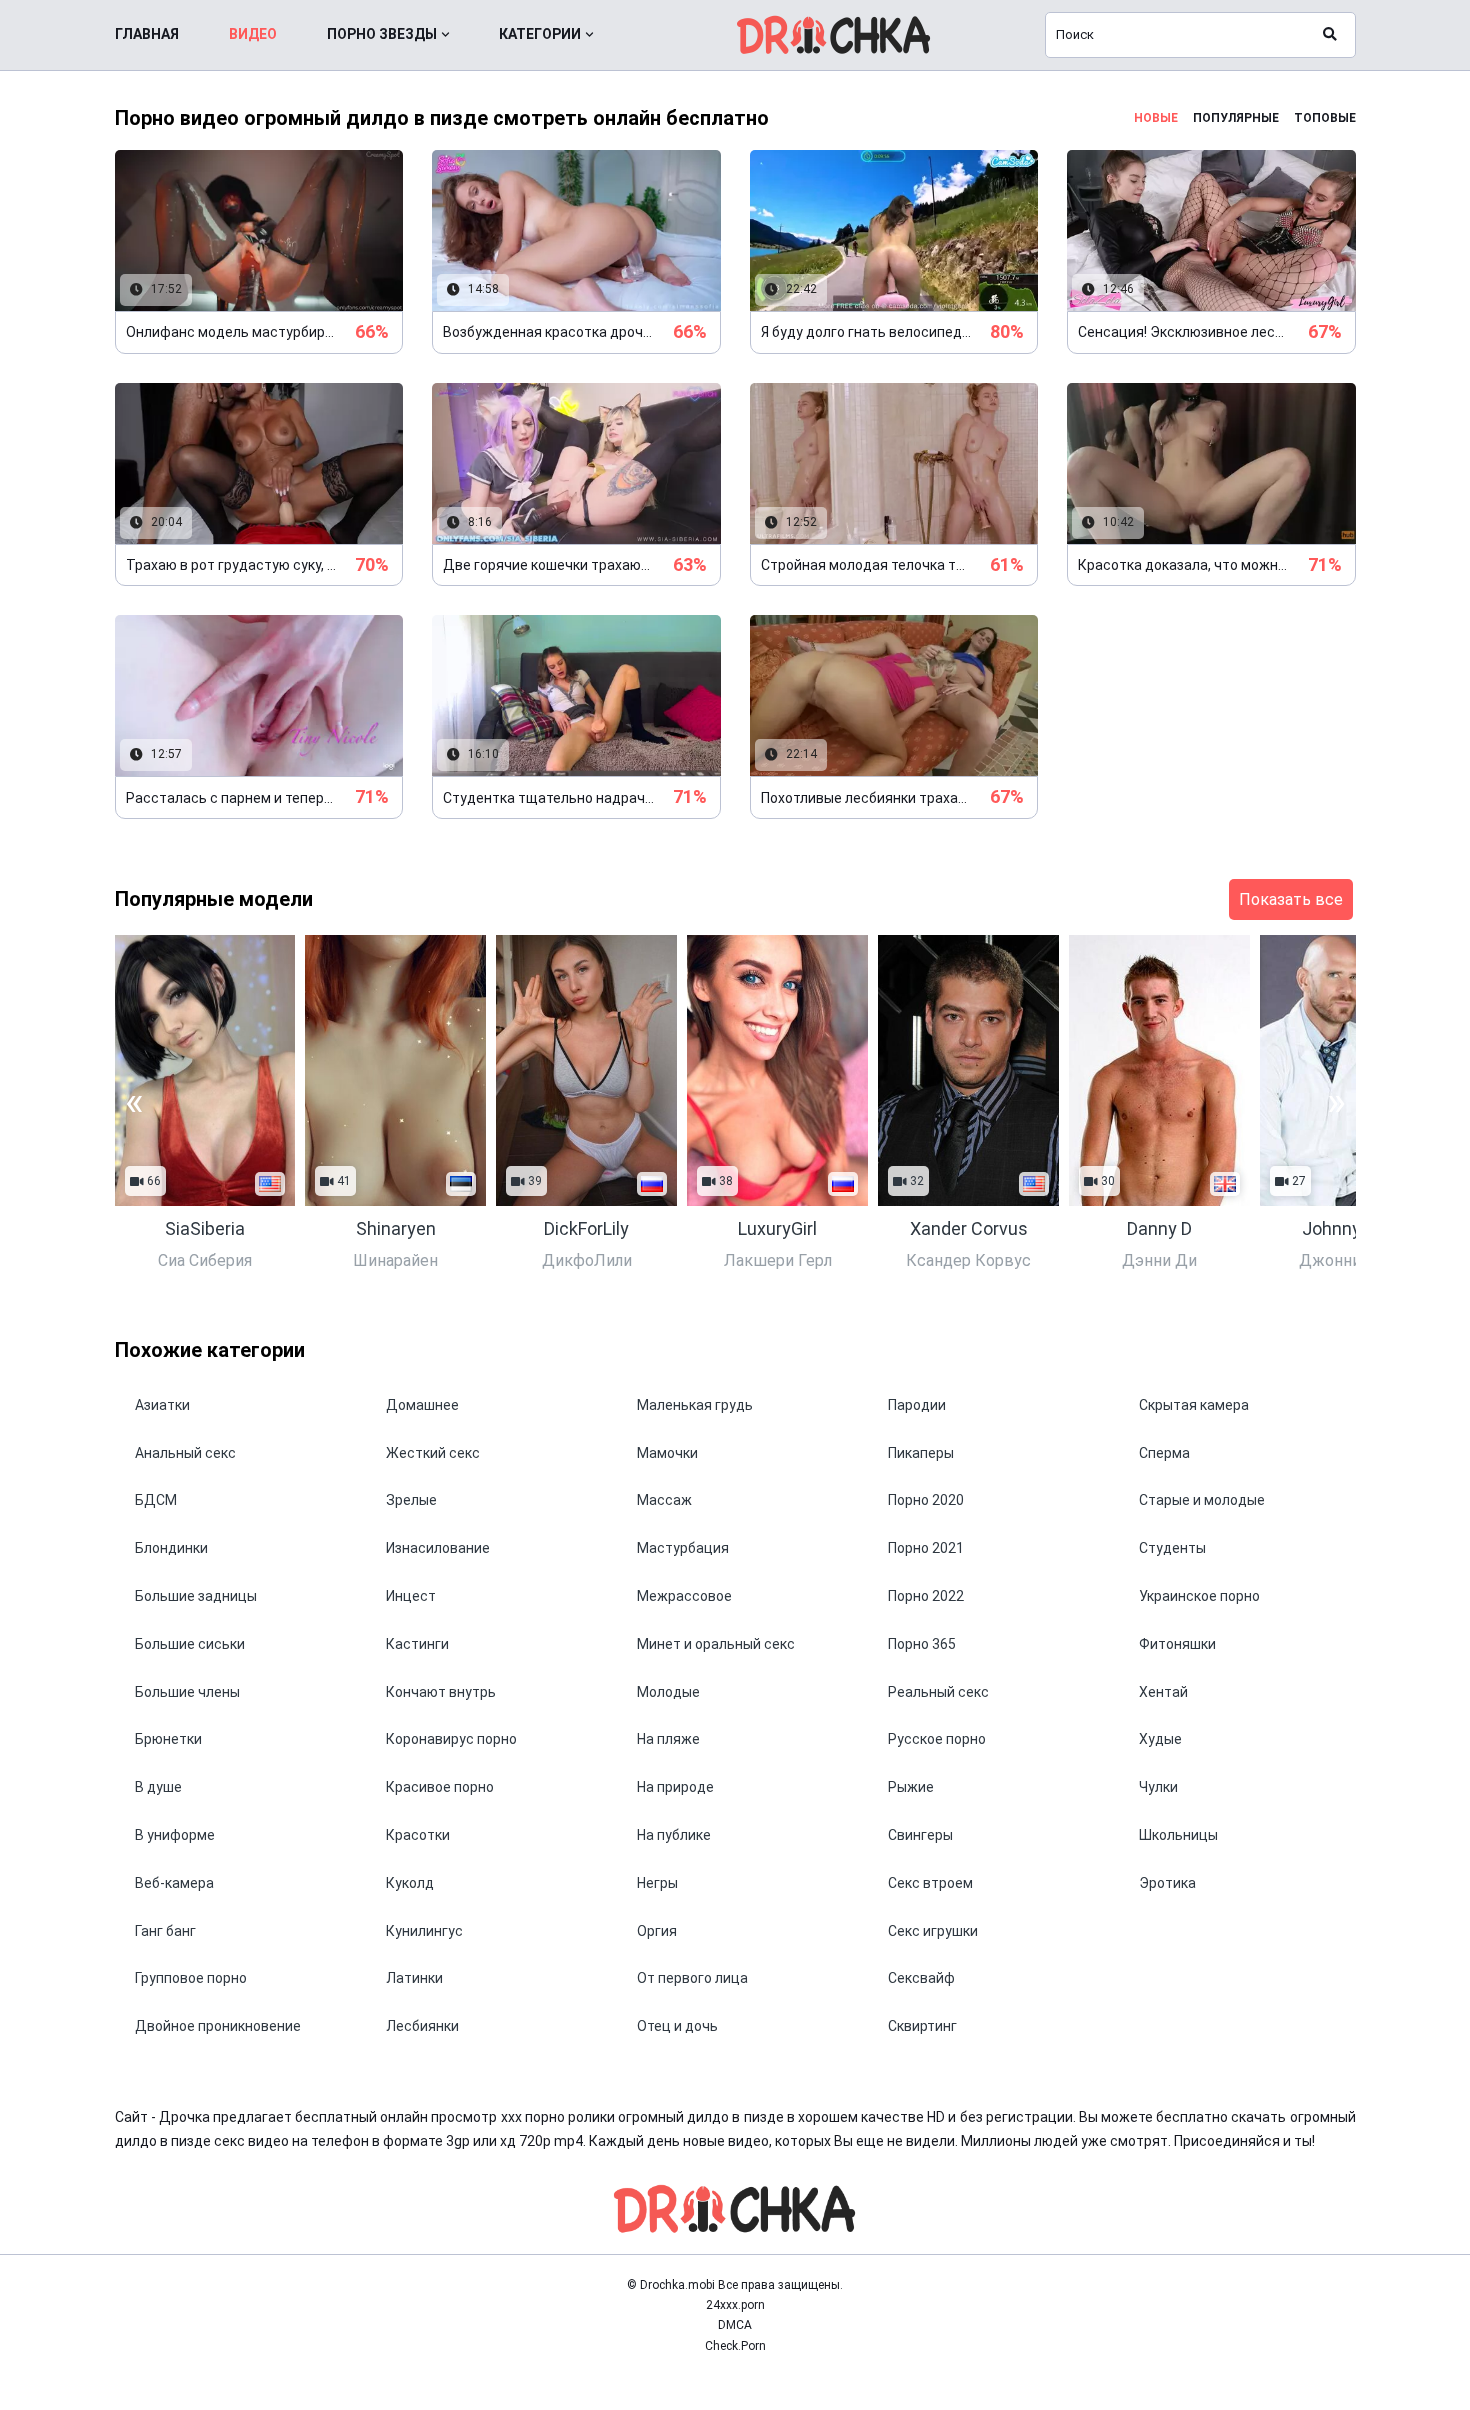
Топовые (1325, 118)
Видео (253, 34)
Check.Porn (735, 2346)
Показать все (1291, 899)
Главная (147, 34)
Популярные (1236, 118)
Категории (540, 34)
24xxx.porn (735, 2305)
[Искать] (1330, 35)
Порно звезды (382, 34)
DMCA (735, 2325)
